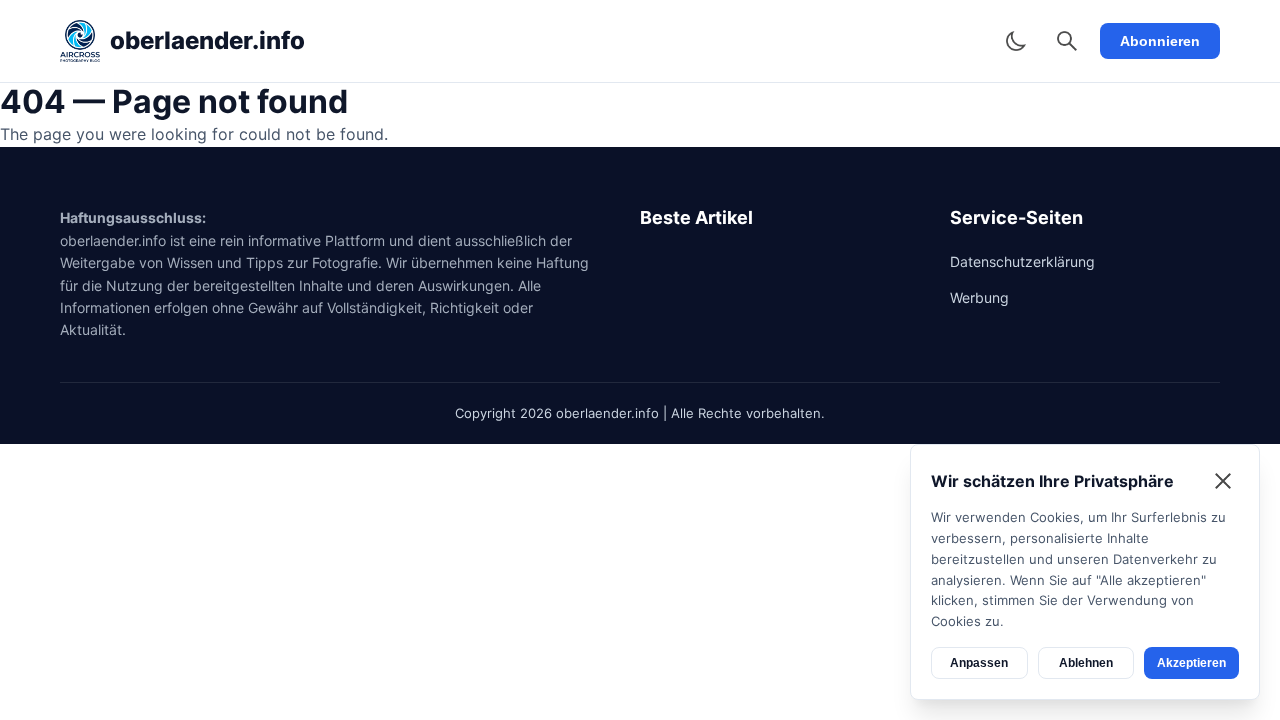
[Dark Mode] (1016, 41)
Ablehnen (1086, 663)
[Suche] (1067, 41)
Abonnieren (1160, 41)
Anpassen (979, 663)
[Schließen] (1223, 481)
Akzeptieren (1191, 663)
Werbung (979, 297)
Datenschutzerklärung (1022, 261)
